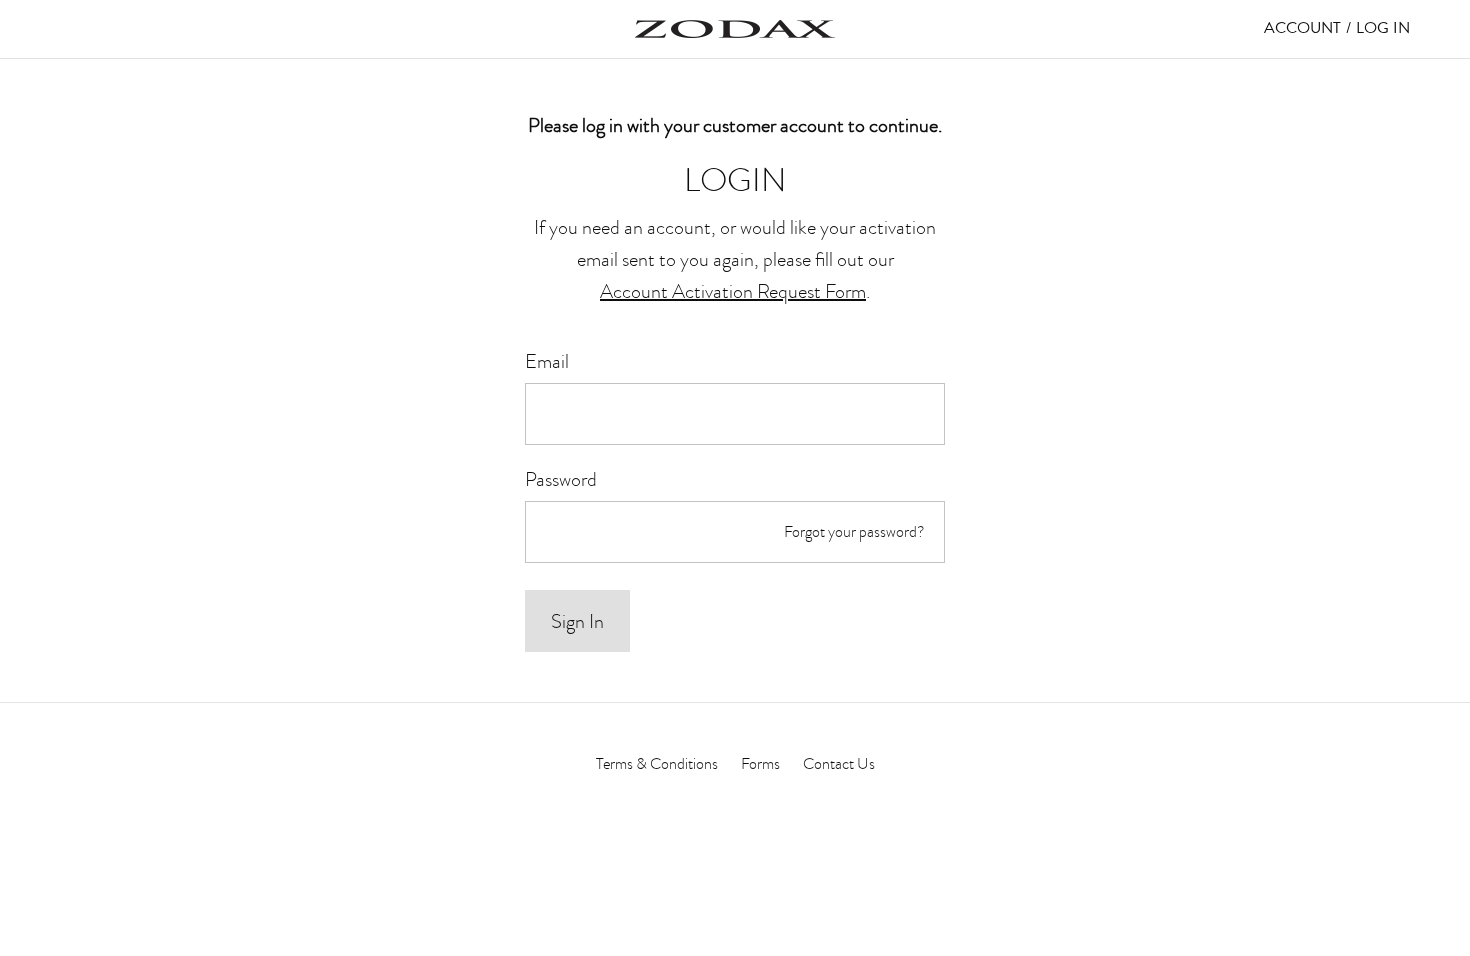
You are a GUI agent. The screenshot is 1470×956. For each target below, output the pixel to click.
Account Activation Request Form (733, 291)
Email (547, 361)
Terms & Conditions (657, 764)
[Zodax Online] (735, 29)
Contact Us (839, 764)
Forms (760, 764)
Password (561, 479)
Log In (1383, 28)
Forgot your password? (854, 532)
